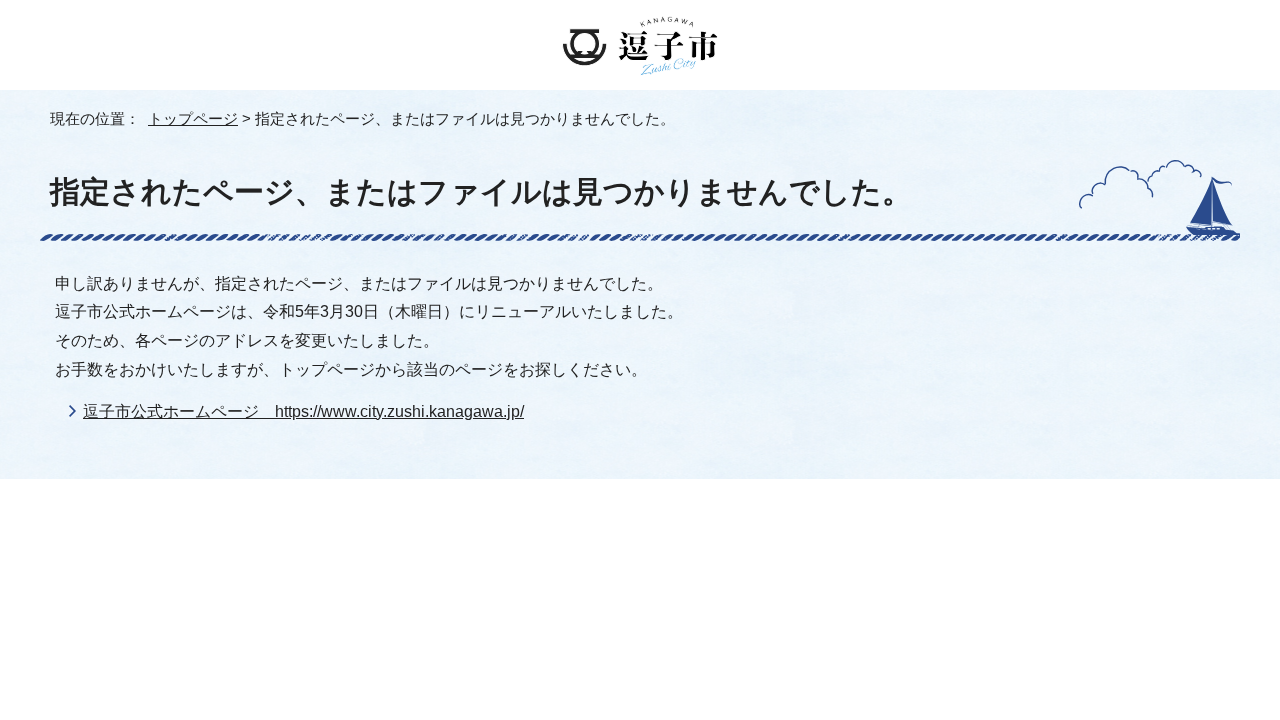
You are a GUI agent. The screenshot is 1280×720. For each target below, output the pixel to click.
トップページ (193, 118)
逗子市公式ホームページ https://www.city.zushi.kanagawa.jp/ (303, 411)
